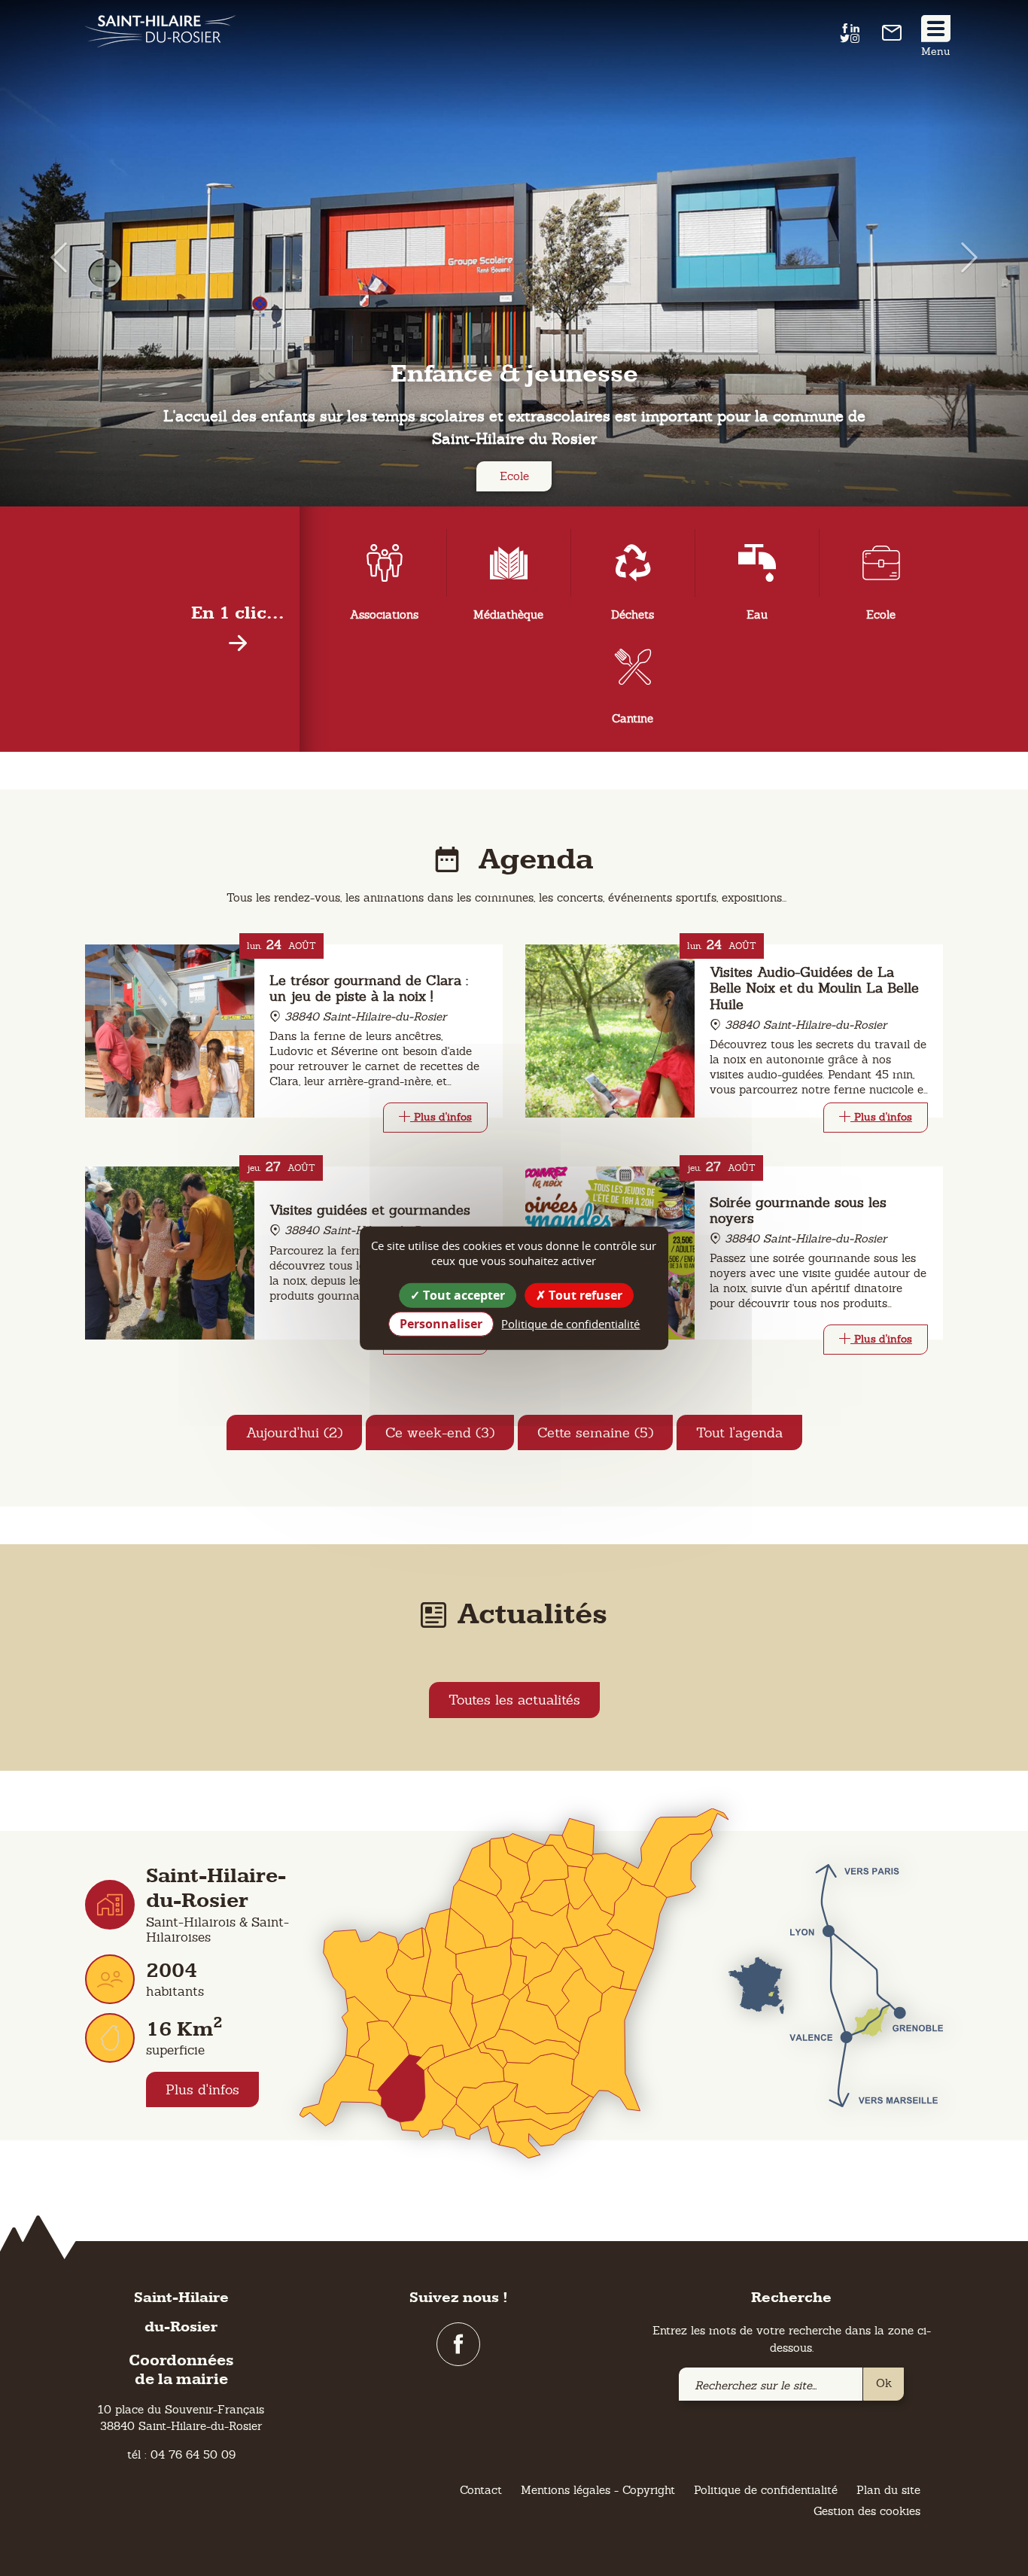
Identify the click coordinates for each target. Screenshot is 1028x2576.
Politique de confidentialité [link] (570, 1324)
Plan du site (888, 2490)
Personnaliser (441, 1324)
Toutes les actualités (514, 1700)
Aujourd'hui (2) (294, 1432)
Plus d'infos (202, 2089)
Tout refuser (584, 1294)
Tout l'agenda (739, 1432)
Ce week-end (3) (440, 1432)
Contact (481, 2490)
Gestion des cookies (867, 2511)
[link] (892, 36)
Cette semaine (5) (595, 1432)
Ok (884, 2383)
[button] (52, 257)
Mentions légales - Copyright (598, 2490)
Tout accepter (462, 1294)
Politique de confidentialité (766, 2490)
